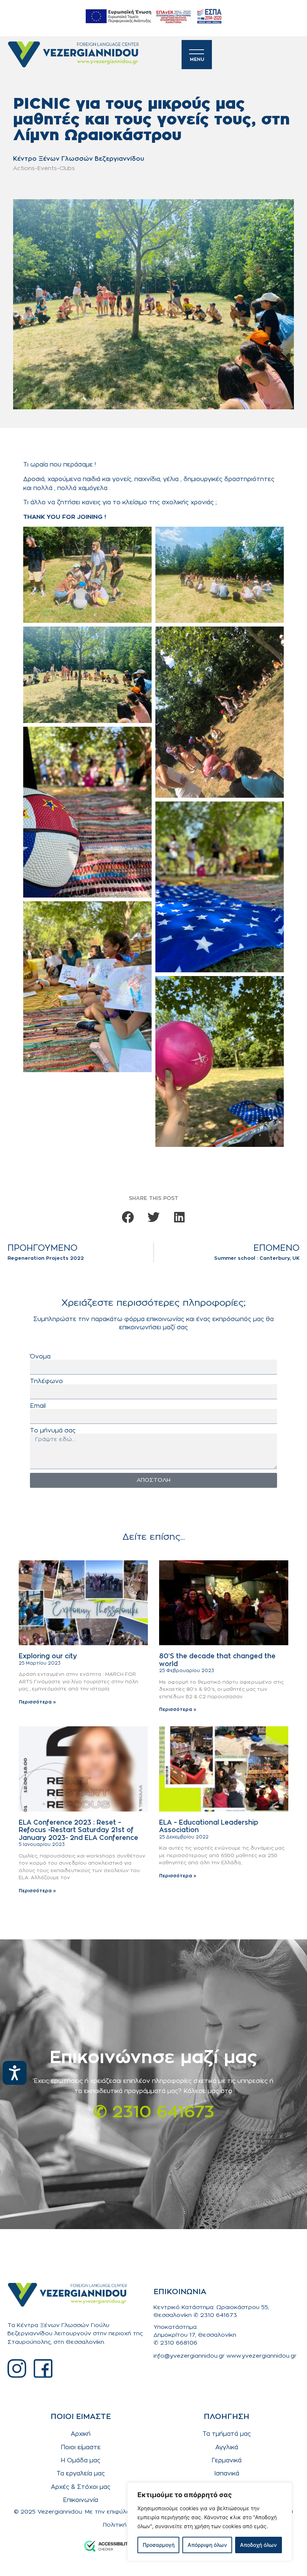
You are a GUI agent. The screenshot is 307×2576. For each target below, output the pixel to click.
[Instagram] (17, 2369)
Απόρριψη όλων (207, 2545)
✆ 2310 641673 (154, 2113)
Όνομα (40, 1357)
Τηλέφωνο (46, 1381)
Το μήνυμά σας (53, 1431)
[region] (210, 2522)
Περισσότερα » (37, 1702)
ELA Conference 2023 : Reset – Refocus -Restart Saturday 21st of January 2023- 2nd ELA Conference (78, 1830)
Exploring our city (48, 1656)
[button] (128, 1217)
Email (38, 1406)
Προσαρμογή (159, 2545)
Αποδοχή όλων (258, 2545)
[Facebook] (43, 2369)
